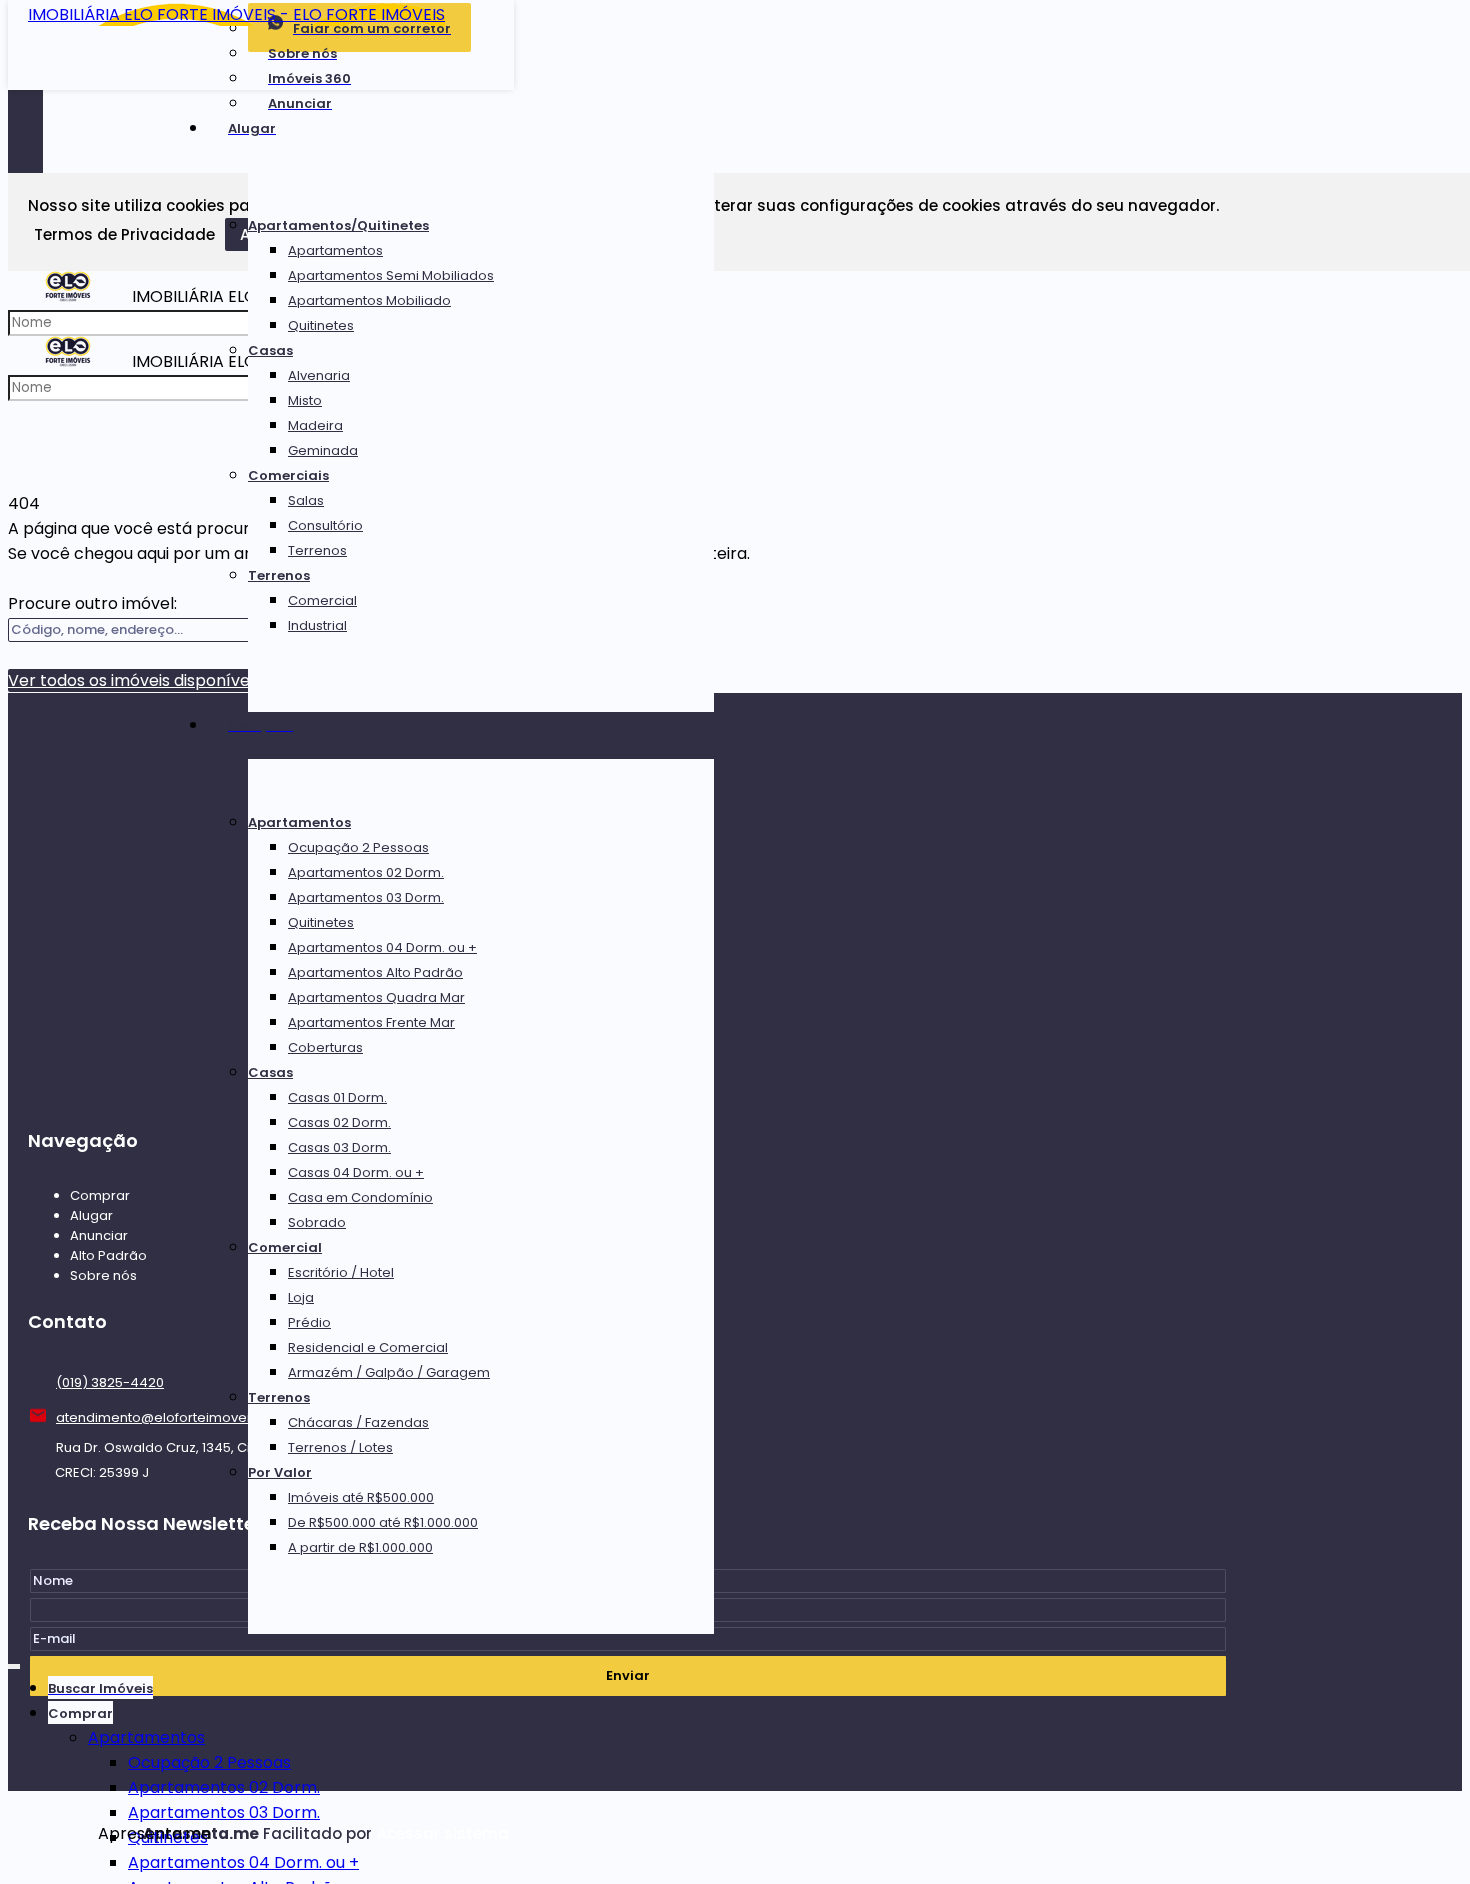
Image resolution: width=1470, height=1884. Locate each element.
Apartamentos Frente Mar (371, 1022)
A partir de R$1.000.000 (360, 1547)
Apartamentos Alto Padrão (375, 972)
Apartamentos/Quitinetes (338, 225)
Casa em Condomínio (360, 1197)
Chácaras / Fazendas (358, 1422)
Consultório (325, 525)
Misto (305, 400)
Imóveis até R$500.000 (361, 1497)
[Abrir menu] (14, 1662)
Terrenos (317, 550)
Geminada (323, 450)
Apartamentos (335, 250)
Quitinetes (321, 325)
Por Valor (280, 1472)
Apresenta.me (120, 1833)
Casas (270, 350)
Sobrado (317, 1222)
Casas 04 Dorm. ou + (356, 1172)
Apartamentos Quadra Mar (376, 997)
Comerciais (288, 475)
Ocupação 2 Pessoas (358, 847)
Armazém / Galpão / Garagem (389, 1372)
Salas (306, 500)
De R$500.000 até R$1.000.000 (383, 1522)
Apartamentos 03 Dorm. (366, 897)
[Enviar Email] (735, 25)
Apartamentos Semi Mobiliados (391, 275)
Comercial (322, 600)
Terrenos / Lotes (340, 1447)
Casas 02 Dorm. (339, 1122)
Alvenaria (319, 375)
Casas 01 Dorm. (337, 1097)
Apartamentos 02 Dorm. (366, 872)
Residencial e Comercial (368, 1347)
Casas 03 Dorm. (339, 1147)
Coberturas (325, 1047)
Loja (301, 1297)
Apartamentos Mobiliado (369, 300)
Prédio (309, 1322)
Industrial (317, 625)
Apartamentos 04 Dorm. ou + (382, 947)
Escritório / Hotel (341, 1272)
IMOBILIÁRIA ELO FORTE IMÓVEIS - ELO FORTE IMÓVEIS (236, 14)
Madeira (315, 425)
